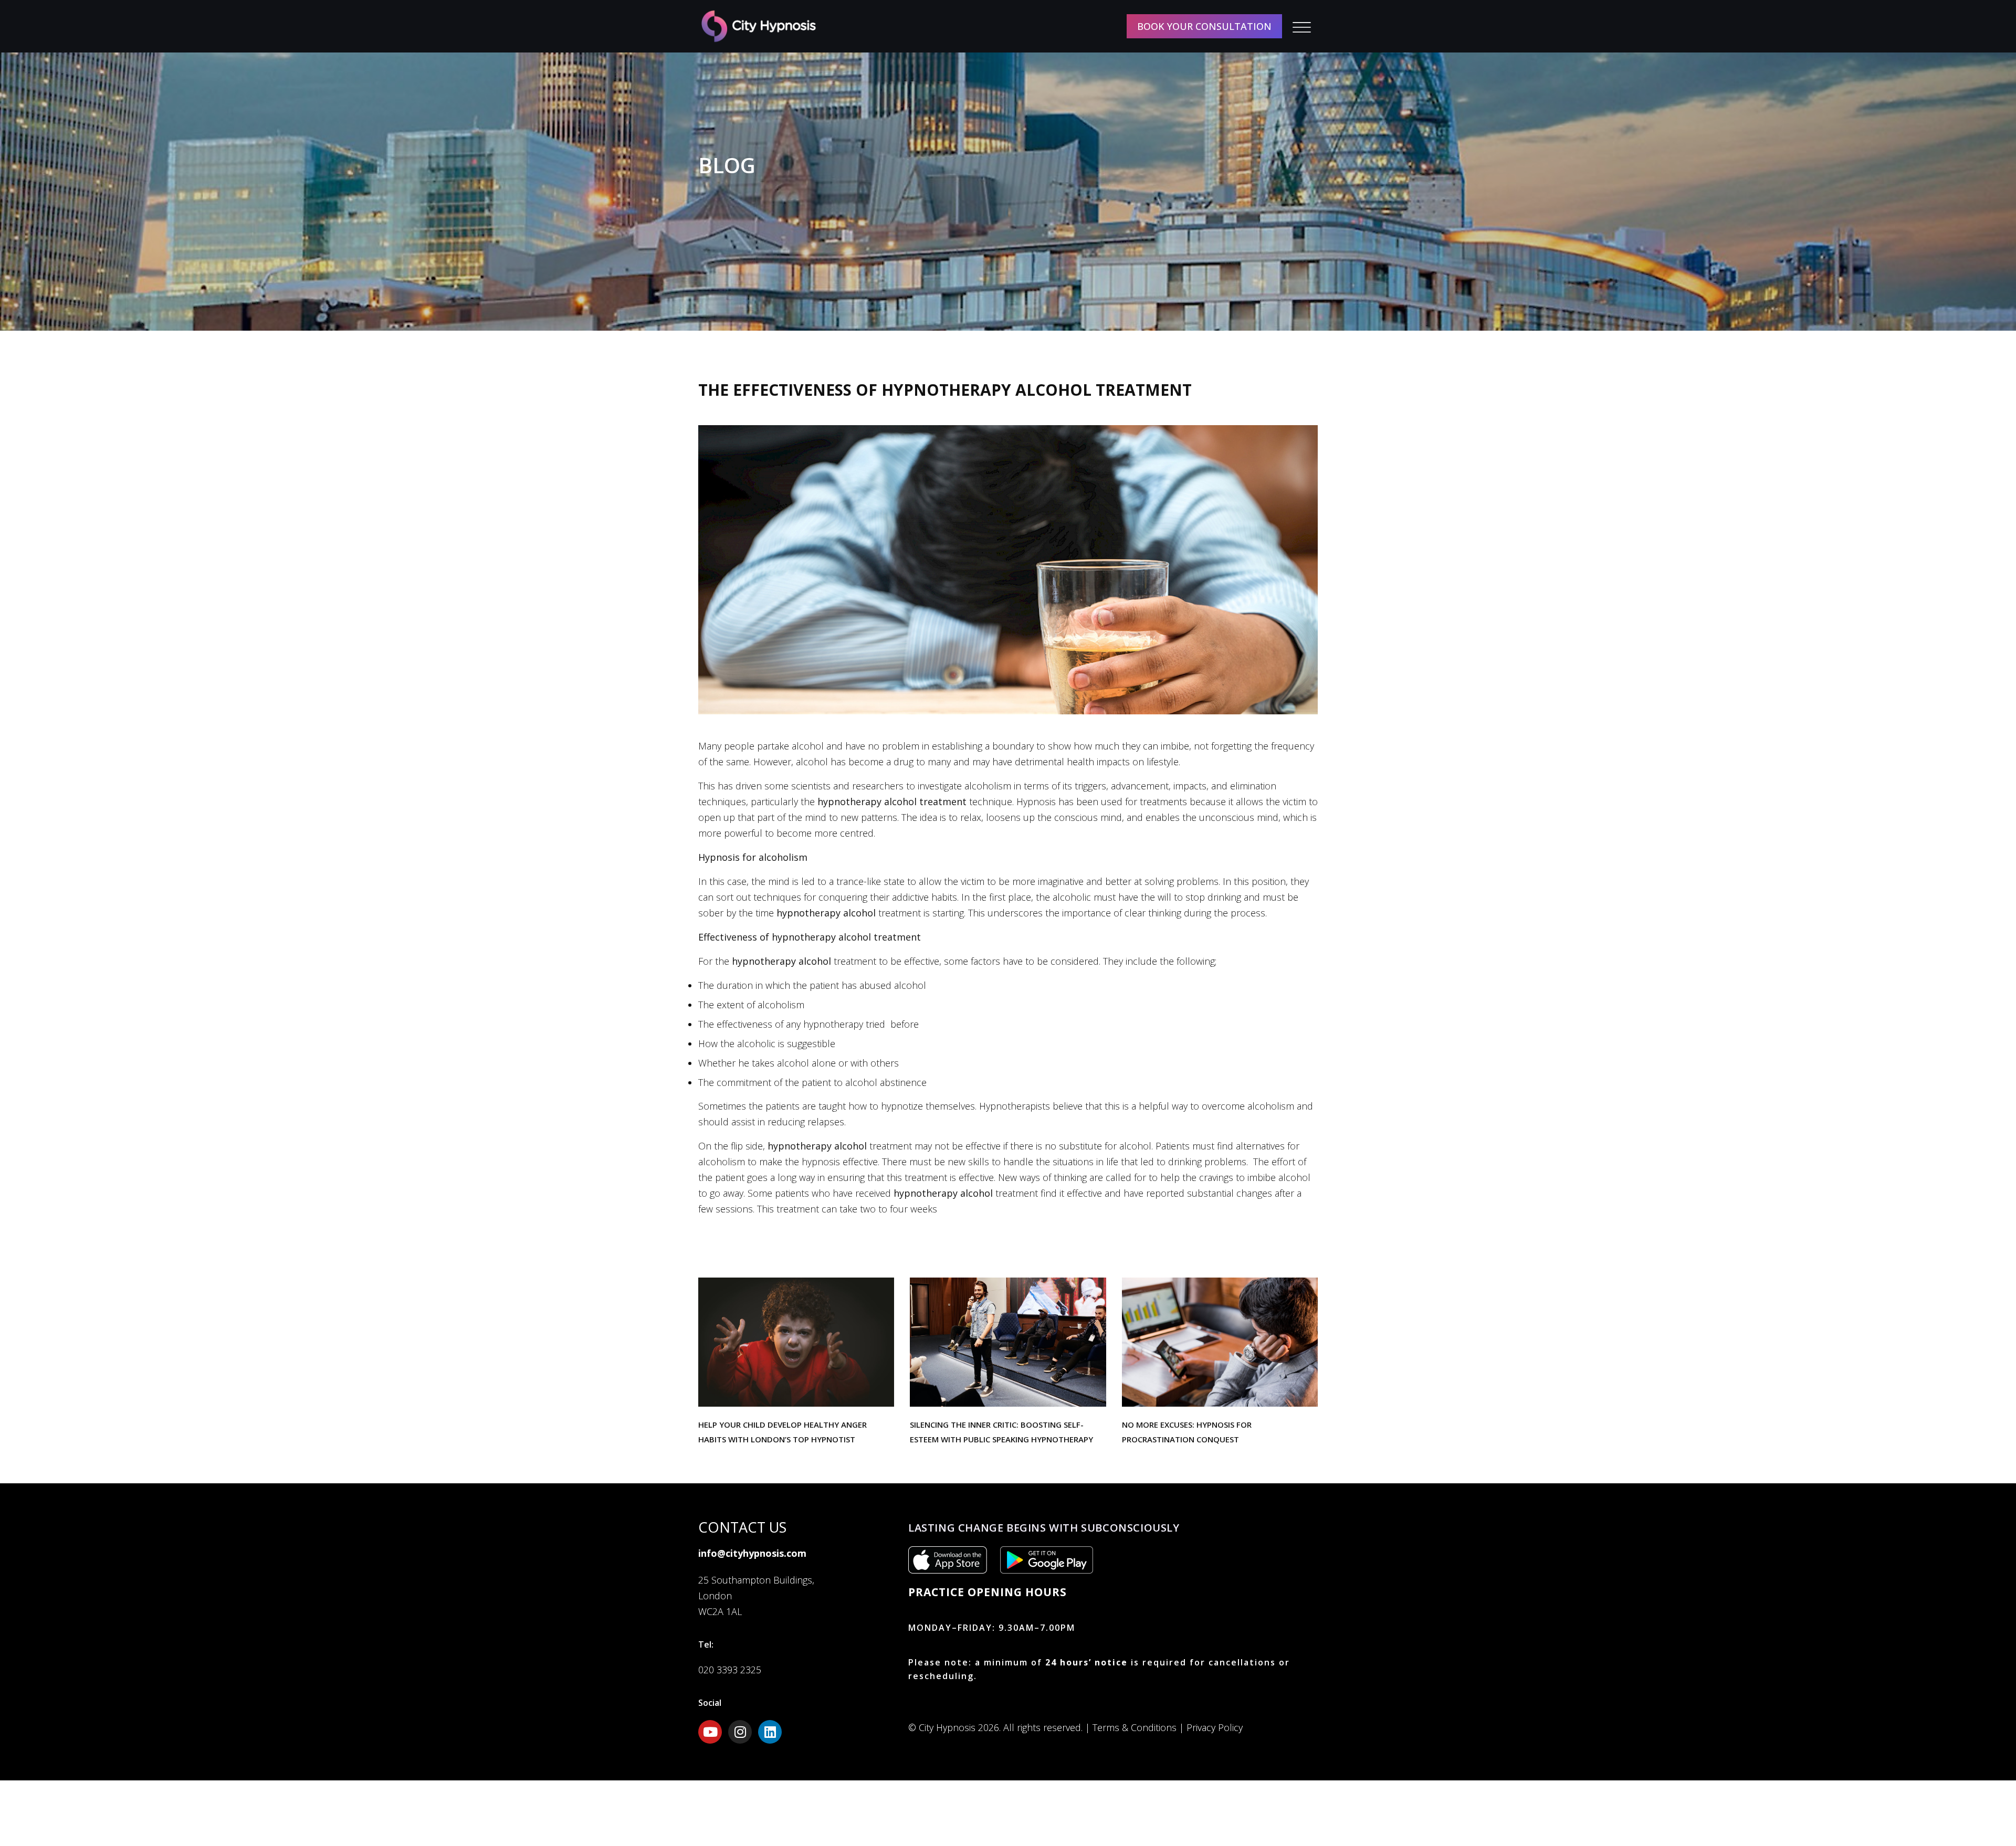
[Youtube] (710, 1732)
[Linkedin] (770, 1732)
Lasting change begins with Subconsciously (1044, 1528)
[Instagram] (740, 1732)
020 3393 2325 (730, 1670)
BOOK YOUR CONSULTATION (1204, 26)
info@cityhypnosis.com (752, 1553)
